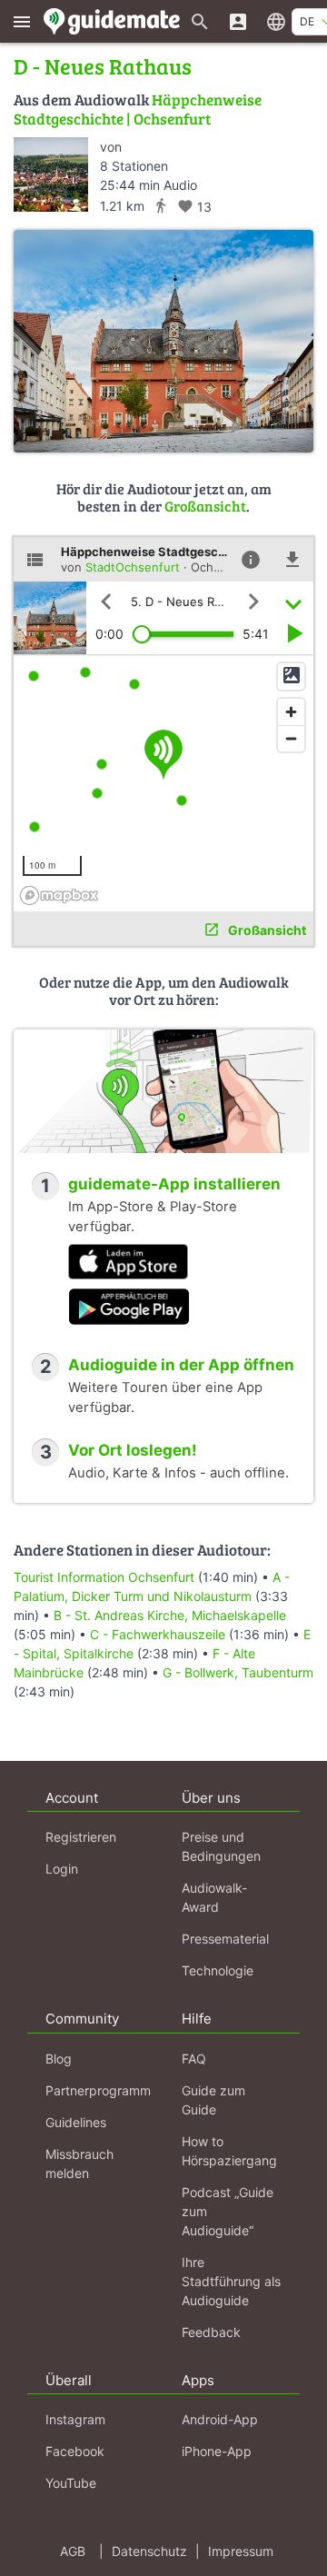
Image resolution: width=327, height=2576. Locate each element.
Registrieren (81, 1837)
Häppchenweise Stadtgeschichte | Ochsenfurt (138, 109)
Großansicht (205, 506)
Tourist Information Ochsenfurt (104, 1577)
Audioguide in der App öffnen (181, 1365)
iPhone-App (217, 2451)
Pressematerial (225, 1939)
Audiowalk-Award (214, 1897)
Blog (59, 2059)
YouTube (71, 2483)
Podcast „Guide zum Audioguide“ (228, 2211)
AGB (73, 2551)
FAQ (194, 2059)
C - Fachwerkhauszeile (158, 1634)
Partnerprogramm (98, 2090)
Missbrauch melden (79, 2163)
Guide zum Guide (213, 2100)
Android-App (220, 2419)
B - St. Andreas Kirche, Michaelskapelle (170, 1615)
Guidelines (76, 2122)
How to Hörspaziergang (229, 2151)
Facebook (75, 2451)
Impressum (241, 2551)
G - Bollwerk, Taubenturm (238, 1672)
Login (62, 1869)
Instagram (75, 2419)
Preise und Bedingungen (221, 1846)
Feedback (211, 2332)
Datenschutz (149, 2551)
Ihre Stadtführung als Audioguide (231, 2281)
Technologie (218, 1970)
